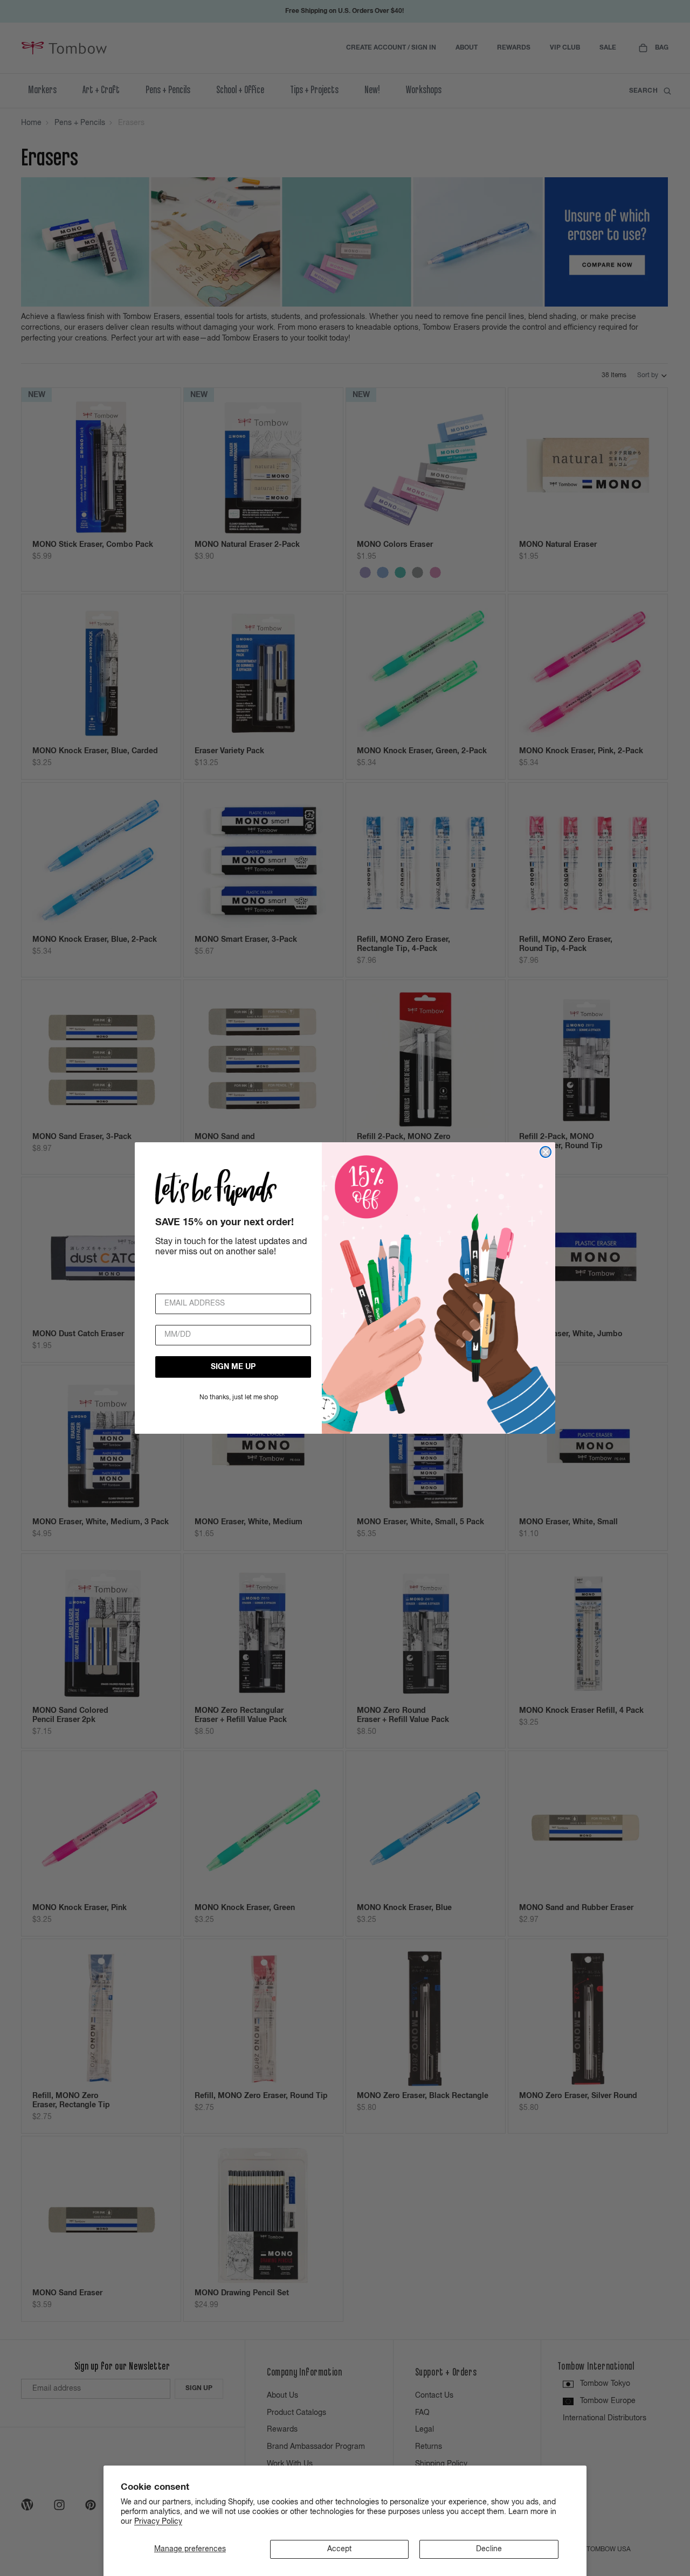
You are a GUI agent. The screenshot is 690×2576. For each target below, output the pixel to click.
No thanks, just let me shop (239, 1398)
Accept (339, 2549)
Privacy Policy (158, 2522)
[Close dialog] (546, 1152)
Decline (489, 2549)
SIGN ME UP (233, 1367)
